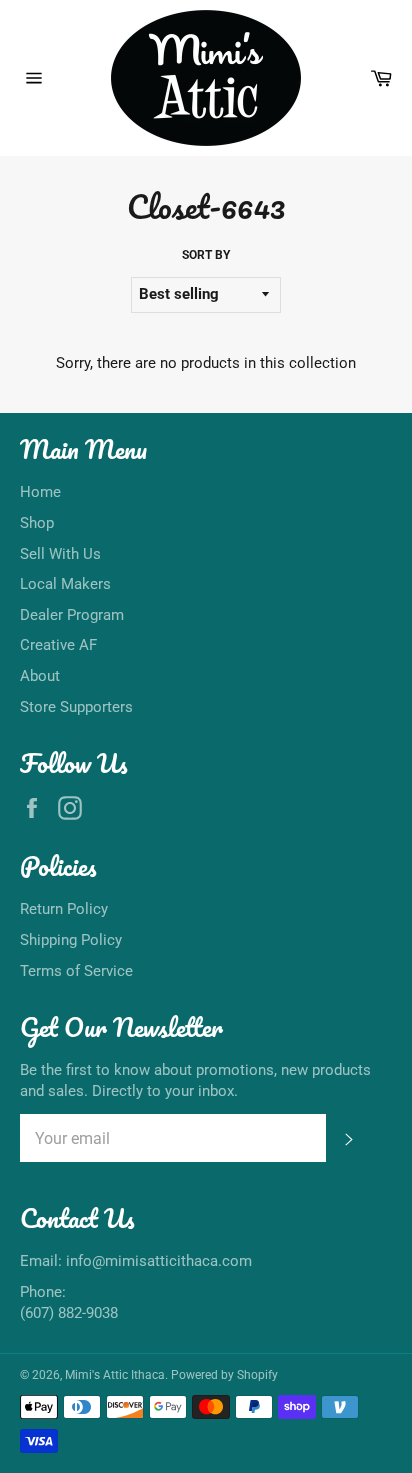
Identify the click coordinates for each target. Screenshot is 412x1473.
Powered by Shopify (224, 1375)
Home (40, 492)
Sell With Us (60, 554)
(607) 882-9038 (69, 1313)
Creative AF (58, 645)
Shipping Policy (71, 940)
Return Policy (64, 909)
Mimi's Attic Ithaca (115, 1375)
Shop (37, 523)
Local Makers (65, 584)
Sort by (206, 255)
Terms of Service (76, 971)
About (40, 676)
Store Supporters (76, 707)
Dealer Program (72, 615)
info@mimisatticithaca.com (159, 1261)
